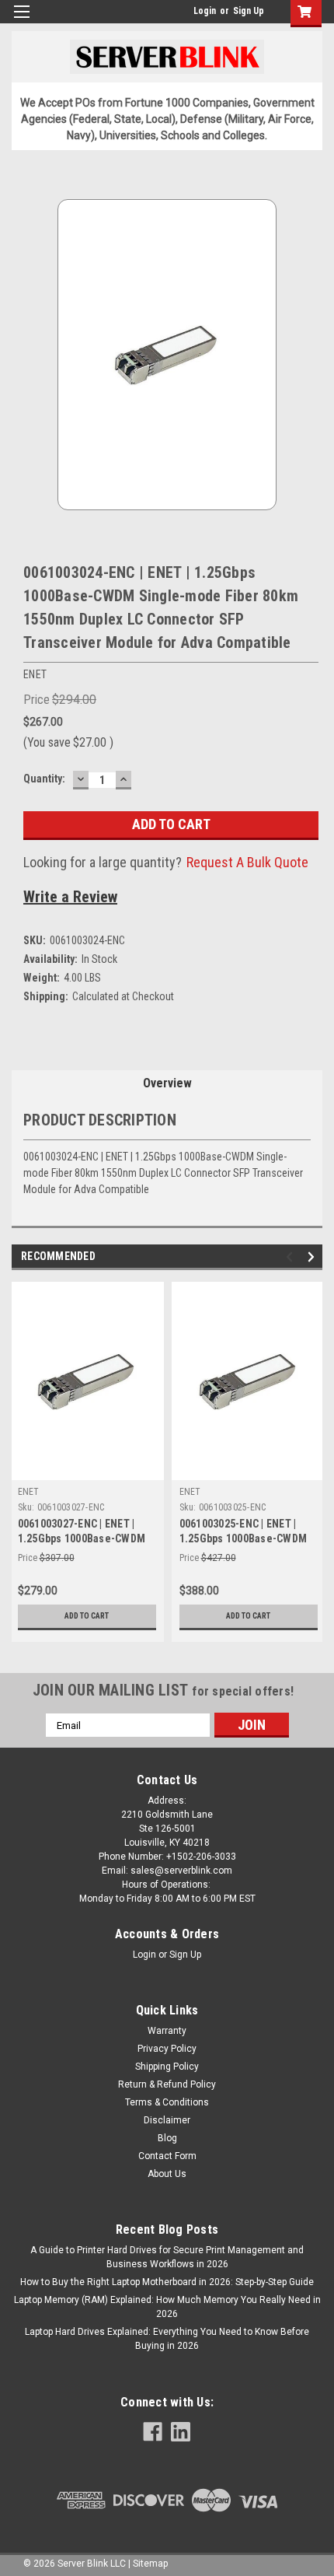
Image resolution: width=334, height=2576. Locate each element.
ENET (29, 1492)
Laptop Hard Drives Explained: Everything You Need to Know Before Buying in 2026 (167, 2339)
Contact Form (167, 2156)
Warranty (167, 2031)
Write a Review (70, 897)
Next (313, 1257)
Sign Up (249, 11)
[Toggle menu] (21, 21)
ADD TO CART (87, 1616)
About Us (167, 2174)
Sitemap (150, 2564)
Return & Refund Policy (167, 2084)
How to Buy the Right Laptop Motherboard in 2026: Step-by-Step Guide (167, 2282)
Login (205, 11)
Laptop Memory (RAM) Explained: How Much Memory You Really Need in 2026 (167, 2307)
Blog (167, 2138)
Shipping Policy (167, 2067)
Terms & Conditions (167, 2102)
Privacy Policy (167, 2049)
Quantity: (44, 779)
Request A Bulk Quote (247, 862)
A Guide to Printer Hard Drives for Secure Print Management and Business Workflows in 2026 (167, 2257)
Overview (167, 1083)
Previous (292, 1257)
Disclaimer (167, 2120)
